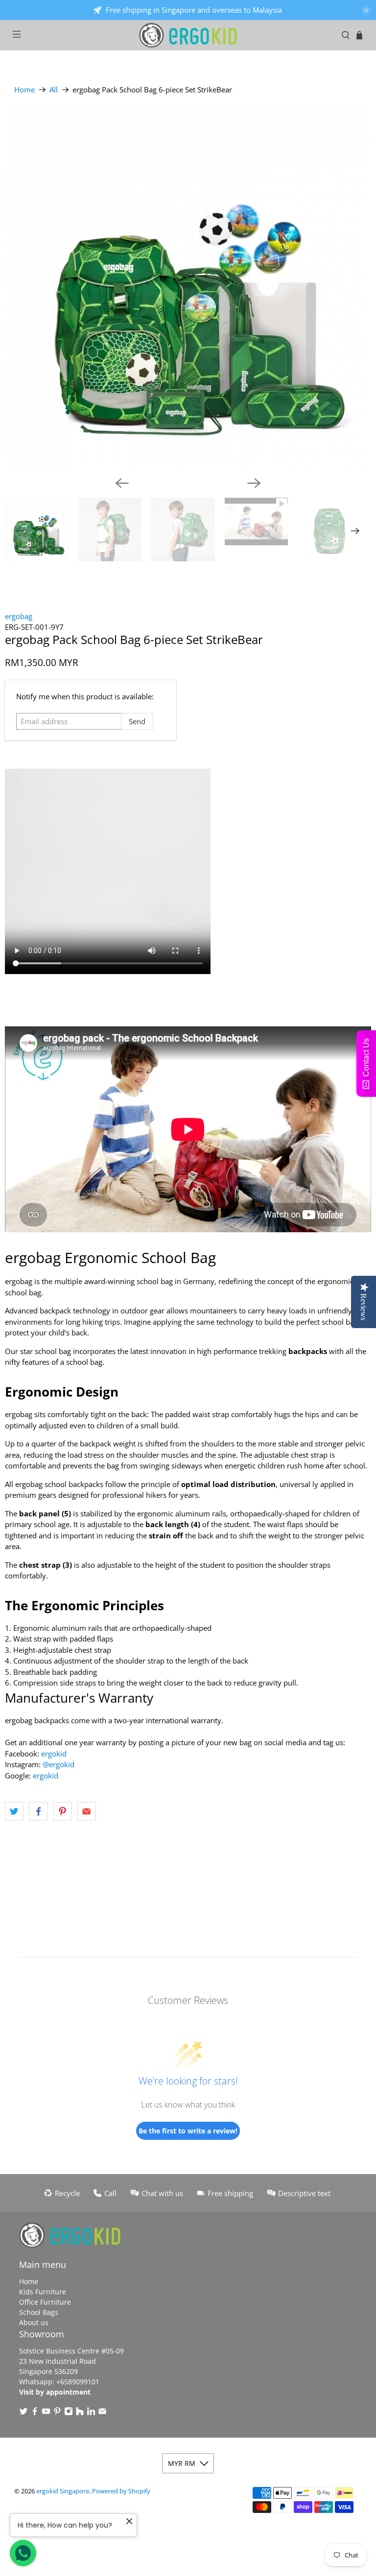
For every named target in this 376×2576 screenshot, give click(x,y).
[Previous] (122, 483)
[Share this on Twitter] (14, 1811)
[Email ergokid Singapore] (102, 2413)
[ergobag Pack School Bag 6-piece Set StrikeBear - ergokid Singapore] (188, 288)
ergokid (54, 1754)
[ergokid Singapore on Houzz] (80, 2413)
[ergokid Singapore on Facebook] (35, 2413)
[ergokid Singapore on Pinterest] (57, 2413)
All (54, 90)
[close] (366, 10)
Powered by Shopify (121, 2491)
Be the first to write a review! (188, 2131)
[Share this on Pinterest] (63, 1811)
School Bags (39, 2312)
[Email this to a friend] (87, 1811)
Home (24, 90)
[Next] (254, 483)
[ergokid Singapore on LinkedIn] (91, 2413)
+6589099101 (78, 2382)
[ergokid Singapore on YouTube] (46, 2413)
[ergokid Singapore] (188, 35)
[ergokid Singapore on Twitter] (23, 2413)
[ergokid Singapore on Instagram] (69, 2413)
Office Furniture (45, 2302)
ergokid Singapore (63, 2491)
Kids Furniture (43, 2292)
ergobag (19, 616)
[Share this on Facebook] (38, 1811)
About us (34, 2322)
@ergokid (59, 1764)
